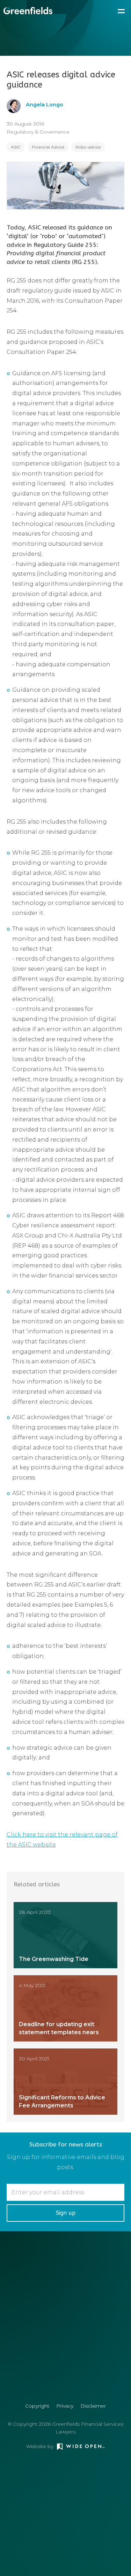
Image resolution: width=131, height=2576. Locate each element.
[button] (121, 10)
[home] (26, 11)
